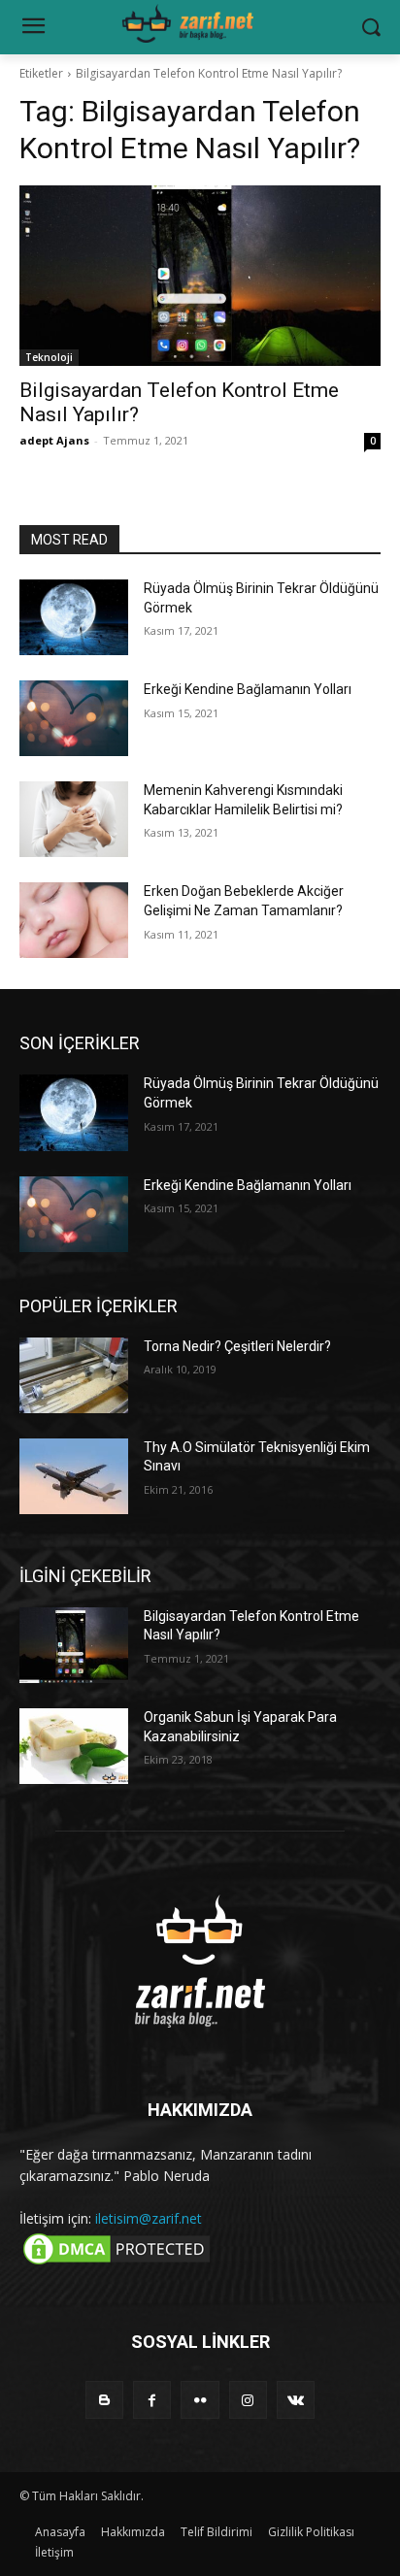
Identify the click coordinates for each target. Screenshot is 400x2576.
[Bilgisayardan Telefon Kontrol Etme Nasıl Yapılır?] (200, 276)
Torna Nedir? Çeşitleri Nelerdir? (237, 1346)
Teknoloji (49, 357)
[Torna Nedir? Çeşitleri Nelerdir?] (74, 1375)
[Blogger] (104, 2400)
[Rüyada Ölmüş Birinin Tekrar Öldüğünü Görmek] (74, 617)
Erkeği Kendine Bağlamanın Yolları (248, 689)
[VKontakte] (296, 2400)
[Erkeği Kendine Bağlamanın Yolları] (74, 718)
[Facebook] (152, 2400)
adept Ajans (54, 440)
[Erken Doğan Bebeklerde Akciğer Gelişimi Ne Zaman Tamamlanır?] (74, 920)
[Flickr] (200, 2400)
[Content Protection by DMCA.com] (117, 2263)
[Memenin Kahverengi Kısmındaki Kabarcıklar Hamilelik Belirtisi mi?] (74, 819)
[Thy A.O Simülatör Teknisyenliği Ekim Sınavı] (74, 1476)
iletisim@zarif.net (149, 2218)
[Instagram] (248, 2400)
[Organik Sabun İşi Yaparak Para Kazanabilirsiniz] (74, 1746)
